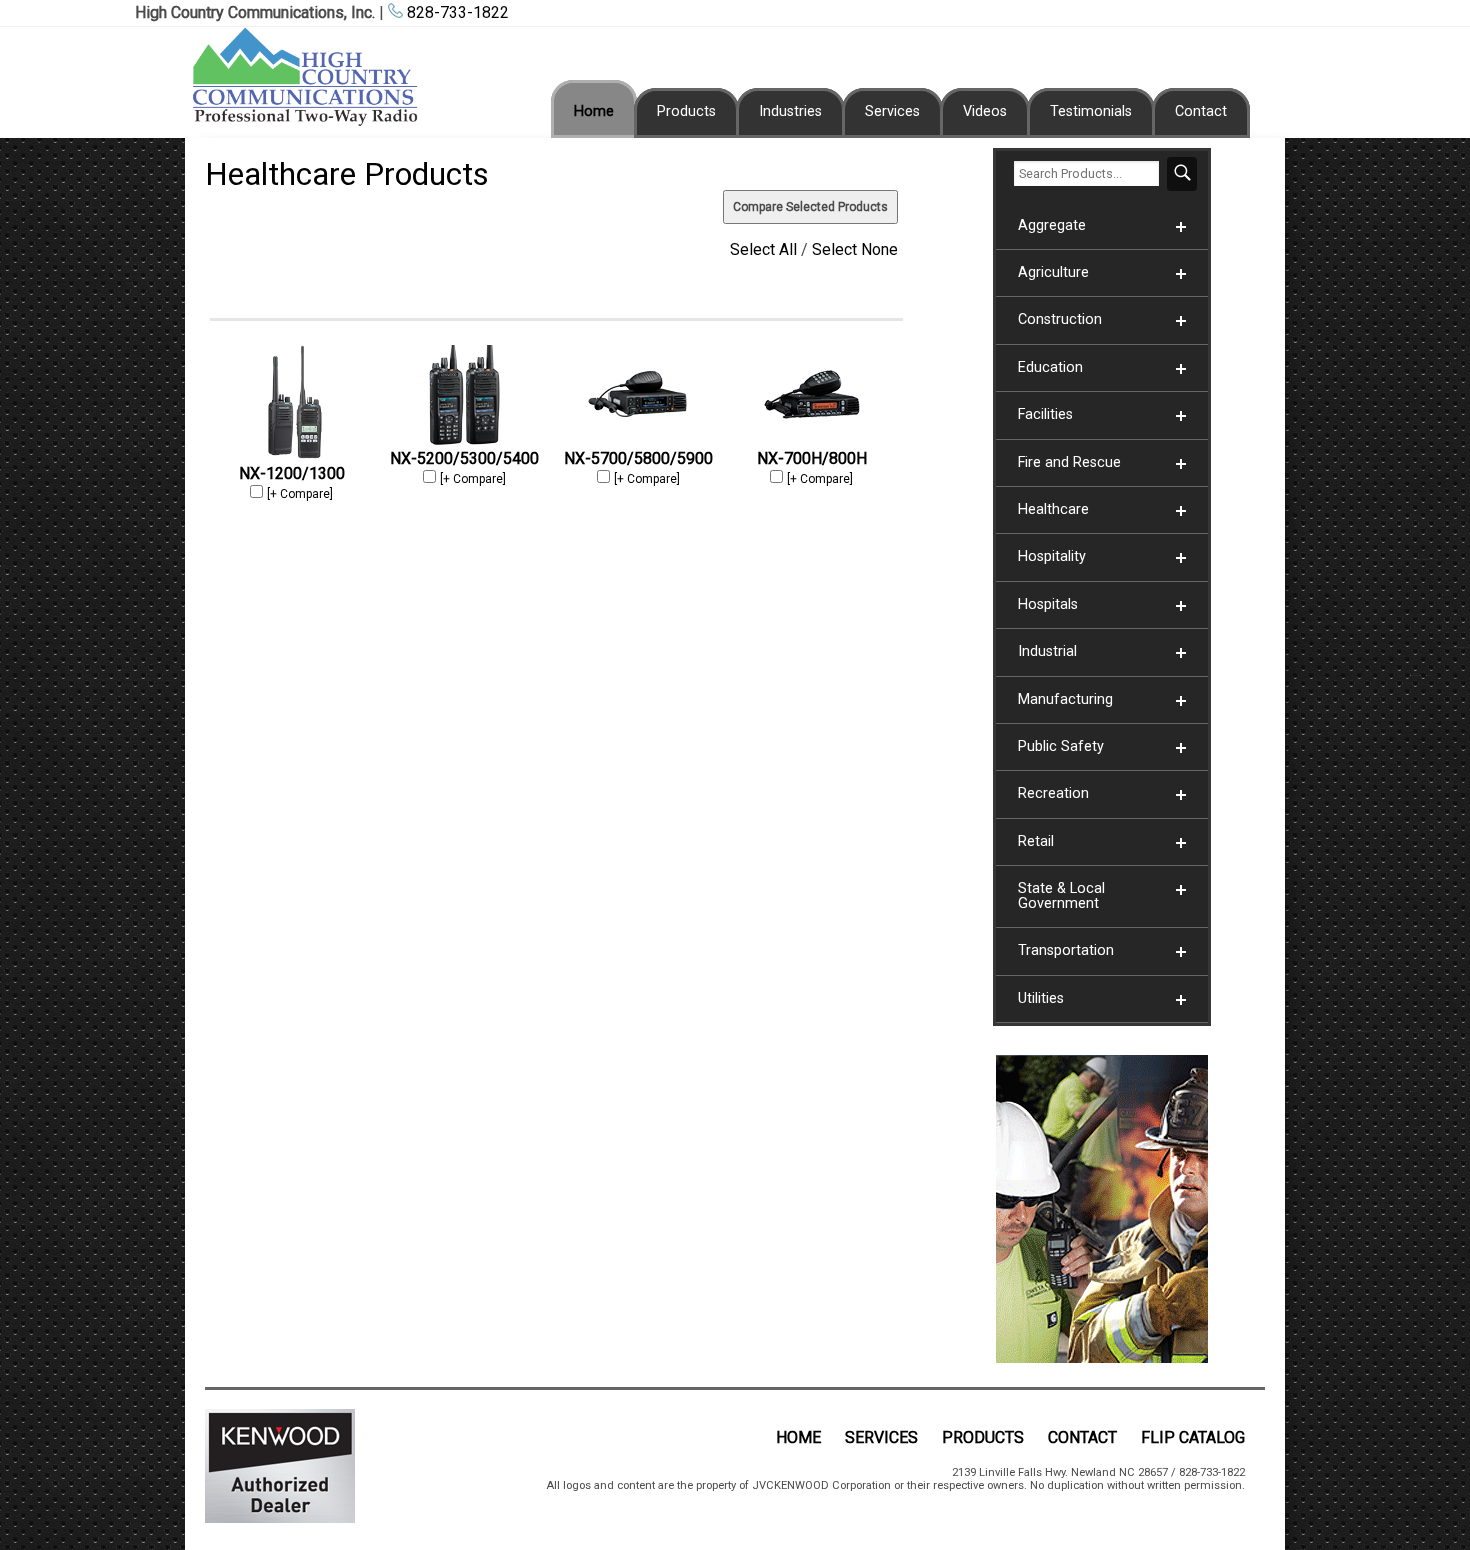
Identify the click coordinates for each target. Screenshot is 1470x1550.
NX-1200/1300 (292, 473)
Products (686, 111)
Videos (985, 111)
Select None (855, 249)
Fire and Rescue (1069, 462)
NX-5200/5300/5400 (464, 458)
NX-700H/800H (812, 458)
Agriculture (1053, 272)
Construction (1060, 319)
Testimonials (1091, 111)
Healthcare (1053, 509)
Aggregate (1052, 225)
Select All (763, 249)
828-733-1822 (456, 12)
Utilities (1041, 998)
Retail (1036, 841)
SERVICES (881, 1437)
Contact (1201, 111)
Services (892, 111)
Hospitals (1048, 604)
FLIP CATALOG (1193, 1437)
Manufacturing (1065, 699)
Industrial (1047, 651)
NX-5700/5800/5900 (638, 458)
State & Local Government (1061, 895)
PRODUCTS (983, 1437)
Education (1050, 367)
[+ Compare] (300, 494)
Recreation (1053, 793)
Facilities (1045, 414)
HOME (798, 1437)
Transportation (1066, 950)
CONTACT (1082, 1437)
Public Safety (1061, 746)
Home (594, 111)
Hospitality (1052, 556)
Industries (790, 111)
